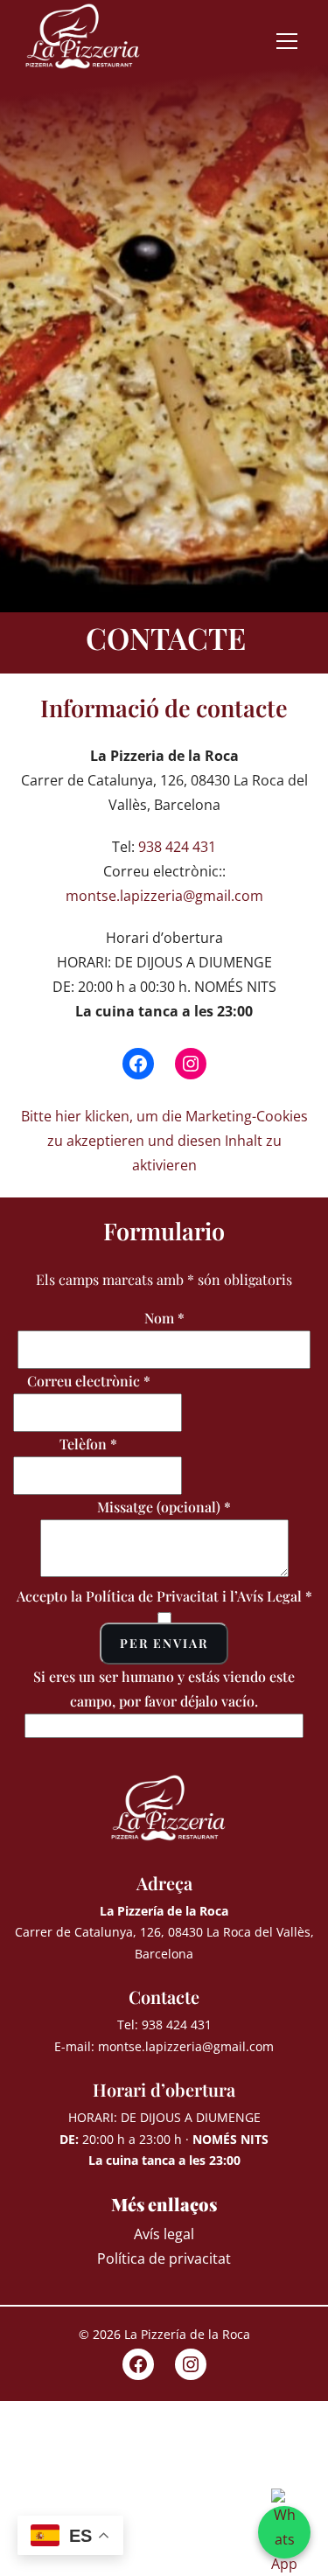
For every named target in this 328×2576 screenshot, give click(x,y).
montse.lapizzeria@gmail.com (164, 896)
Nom (164, 1318)
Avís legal (164, 2234)
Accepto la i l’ (164, 1596)
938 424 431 (177, 847)
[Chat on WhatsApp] (284, 2532)
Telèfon (88, 1444)
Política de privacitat (164, 2258)
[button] (291, 41)
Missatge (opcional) (164, 1507)
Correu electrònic (89, 1381)
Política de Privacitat (152, 1596)
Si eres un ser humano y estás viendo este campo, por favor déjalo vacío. (164, 1689)
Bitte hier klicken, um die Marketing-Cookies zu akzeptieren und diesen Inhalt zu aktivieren (164, 1141)
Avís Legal (269, 1596)
